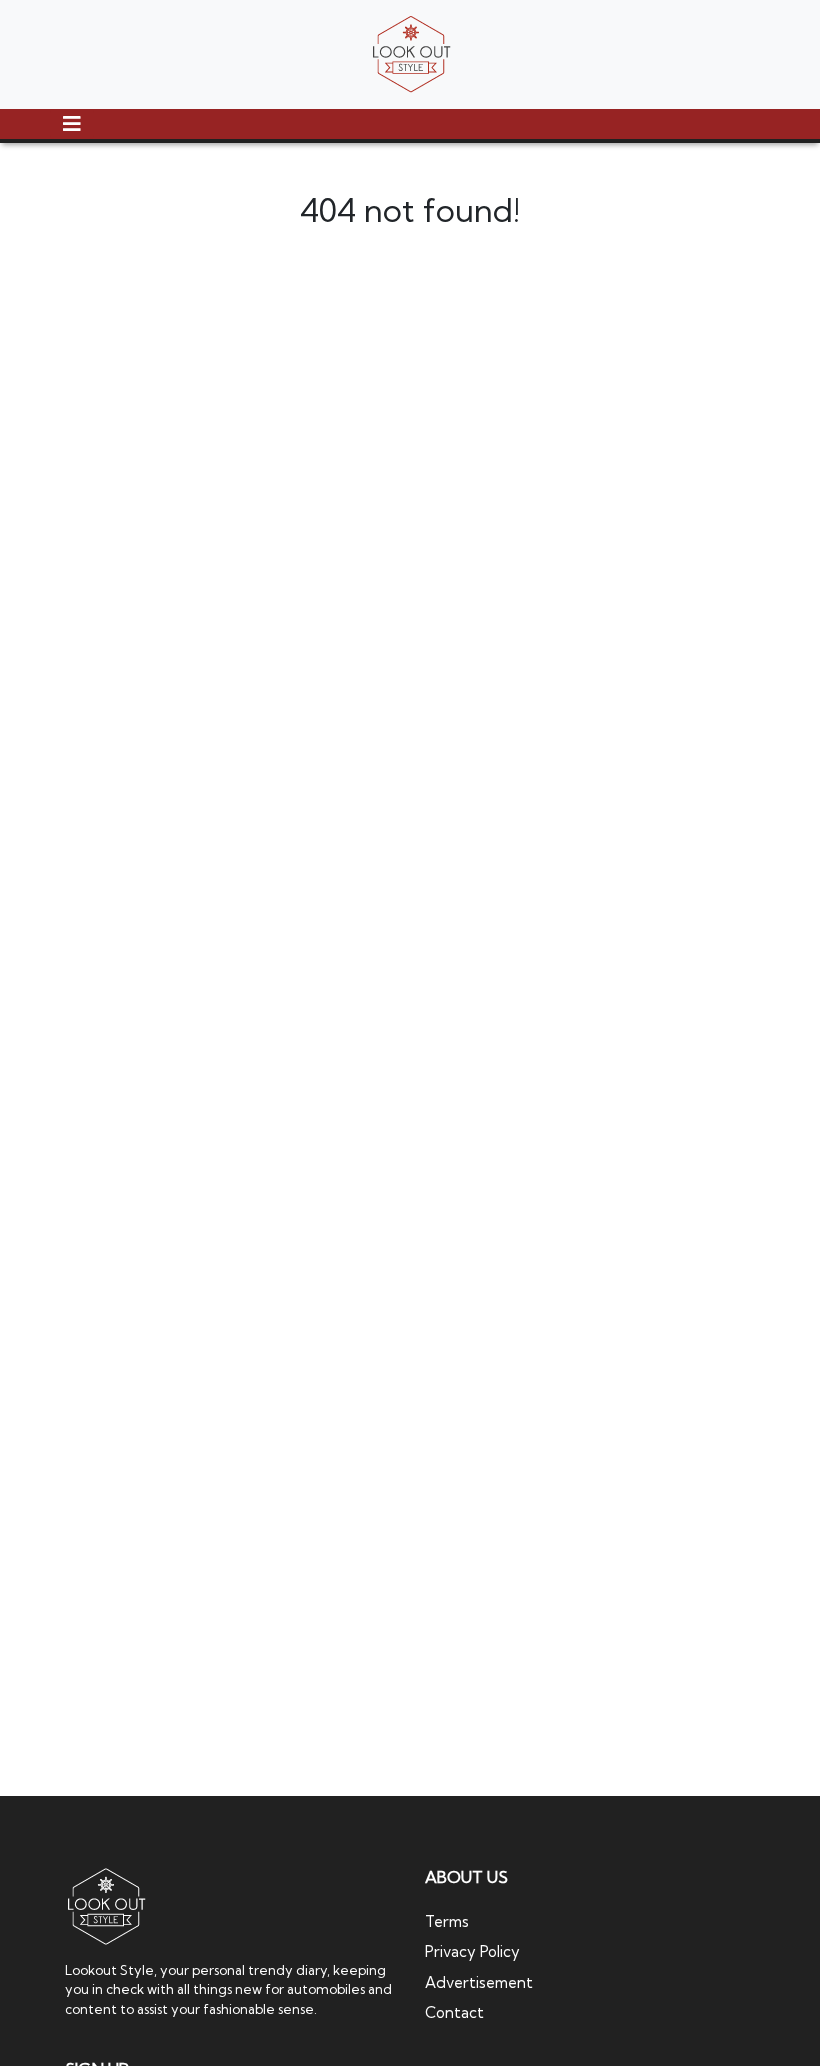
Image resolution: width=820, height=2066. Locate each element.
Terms (447, 1921)
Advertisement (479, 1982)
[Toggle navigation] (72, 124)
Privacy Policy (472, 1951)
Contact (454, 2012)
